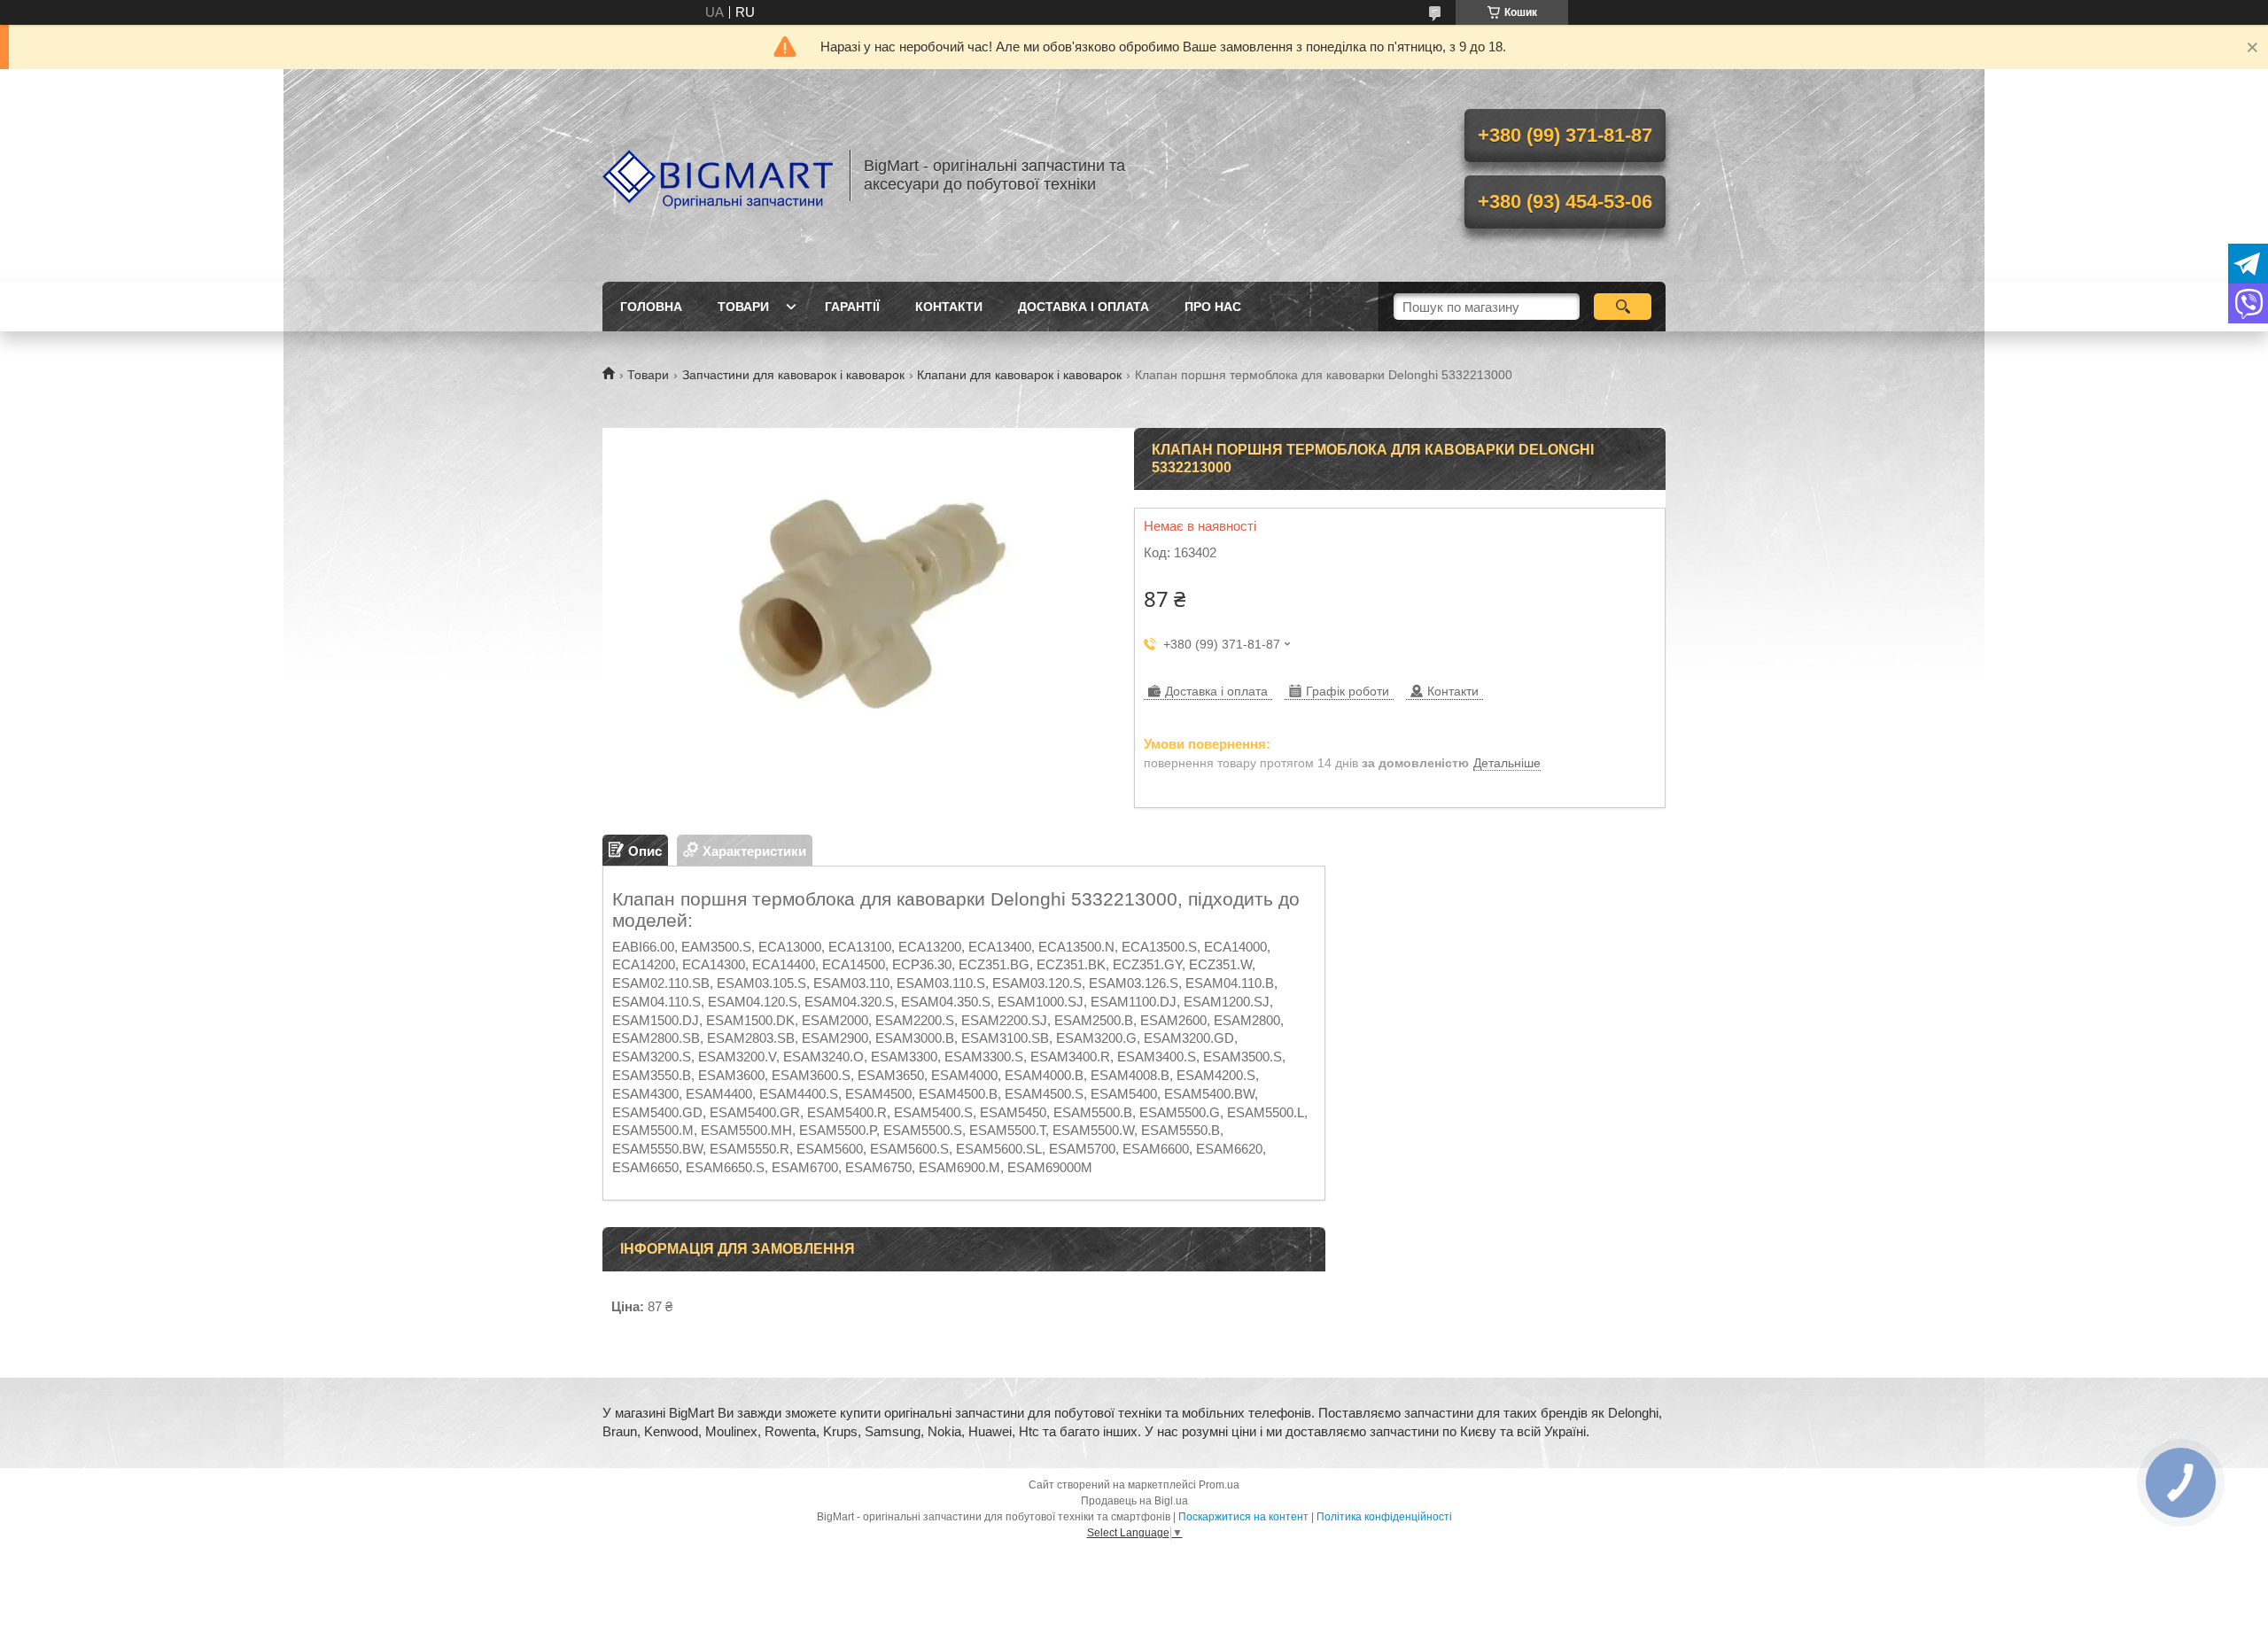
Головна (651, 307)
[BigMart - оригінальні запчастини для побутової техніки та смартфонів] (718, 175)
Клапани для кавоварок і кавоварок (1019, 375)
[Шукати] (1623, 307)
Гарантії (852, 307)
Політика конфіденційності (1384, 1517)
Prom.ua (1219, 1485)
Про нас (1213, 307)
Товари (743, 307)
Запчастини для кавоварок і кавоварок (793, 375)
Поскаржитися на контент (1243, 1517)
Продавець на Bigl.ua (1134, 1501)
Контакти (949, 307)
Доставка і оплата (1084, 307)
